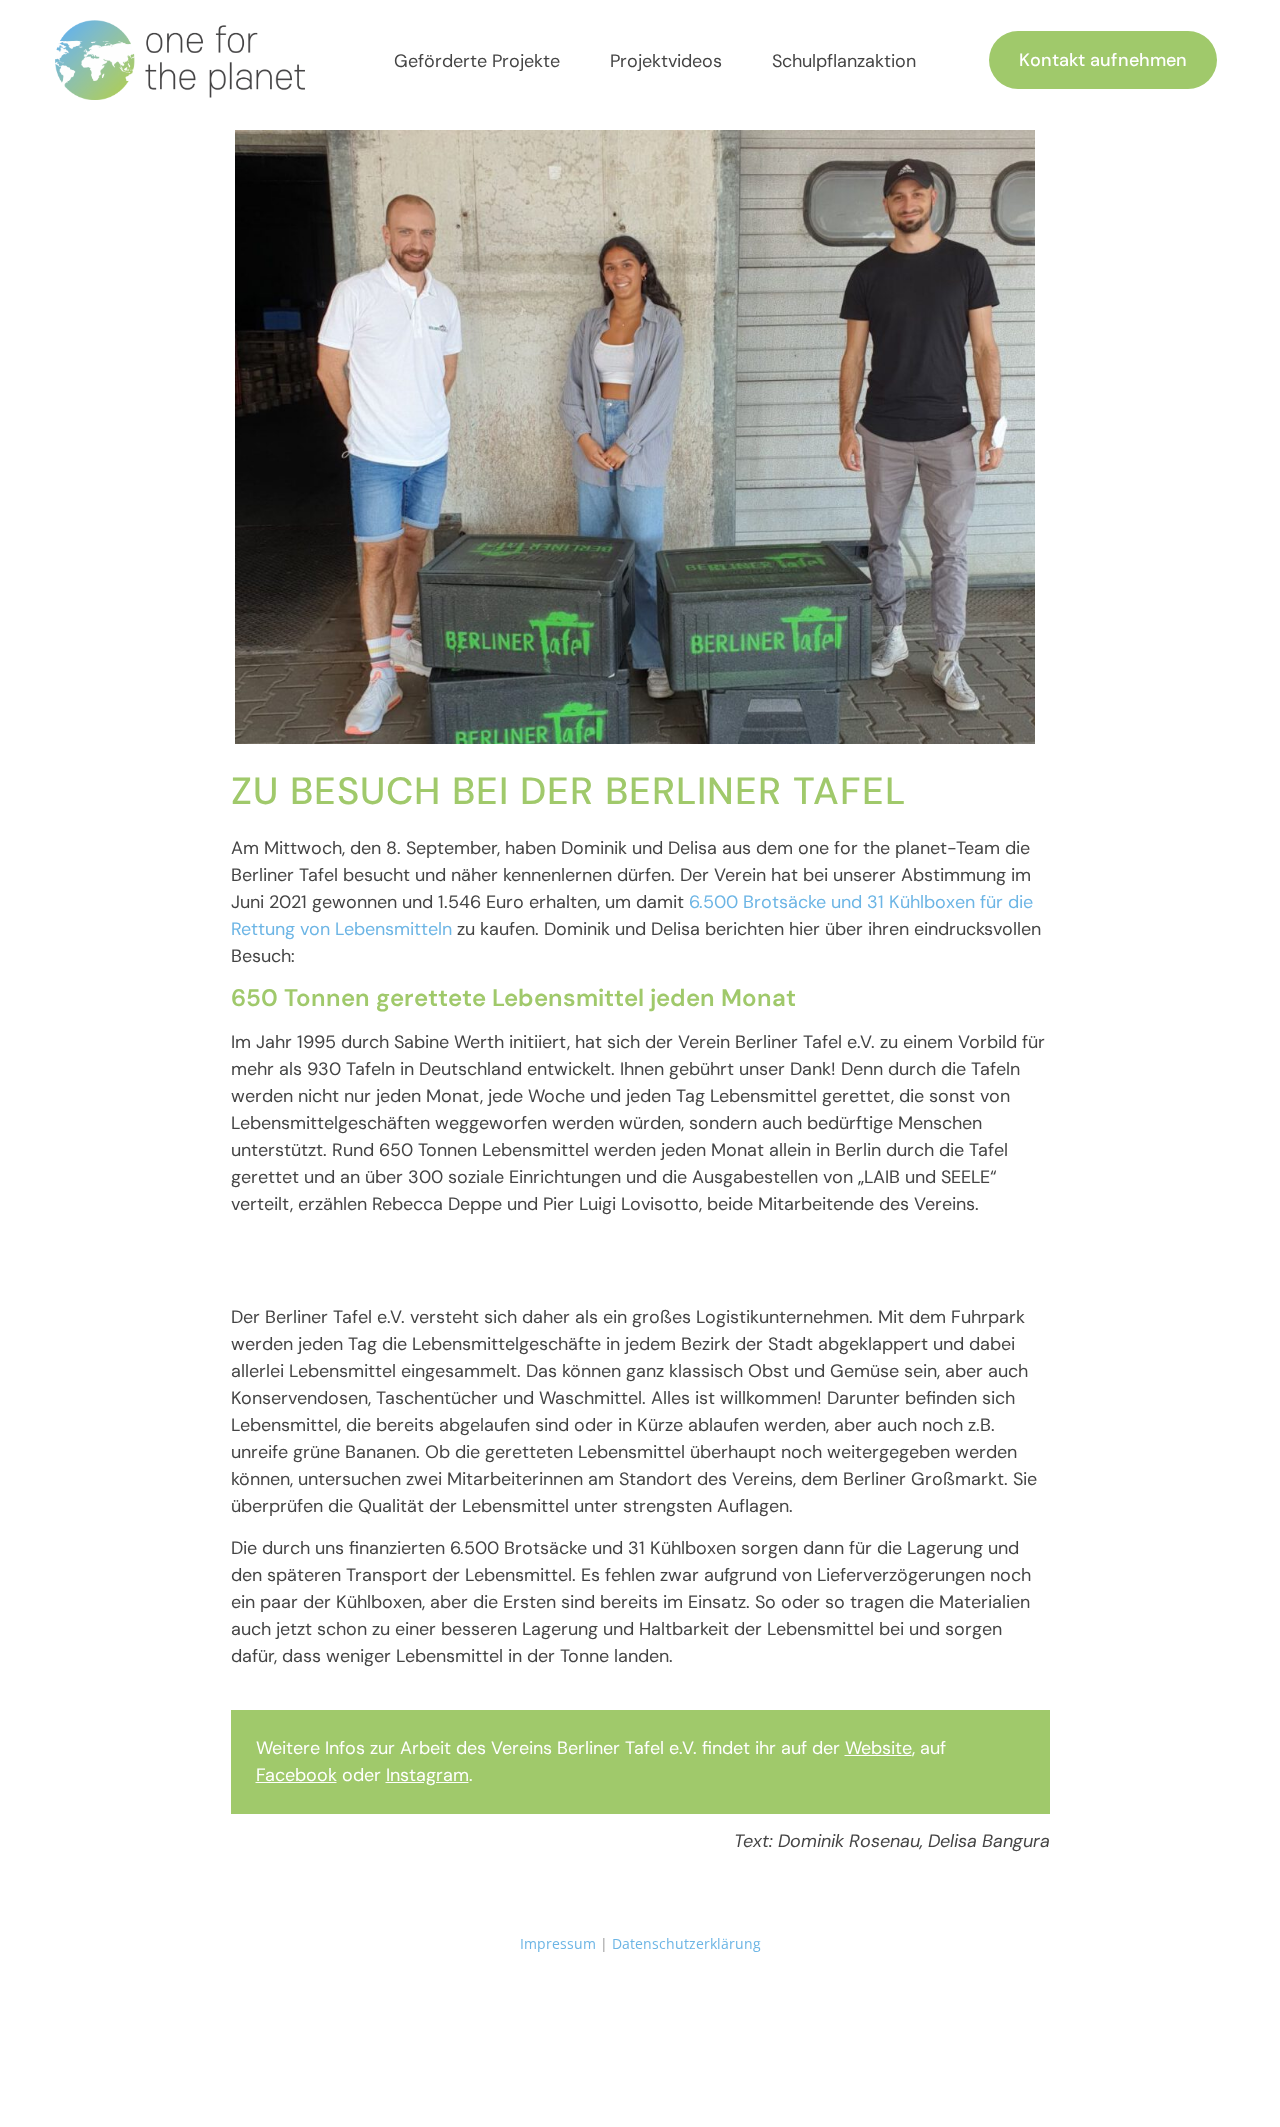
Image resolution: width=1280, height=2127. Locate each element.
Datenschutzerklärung (686, 1943)
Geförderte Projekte (477, 61)
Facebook (296, 1775)
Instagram (427, 1775)
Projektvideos (666, 61)
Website (878, 1748)
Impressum (558, 1943)
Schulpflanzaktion (844, 61)
